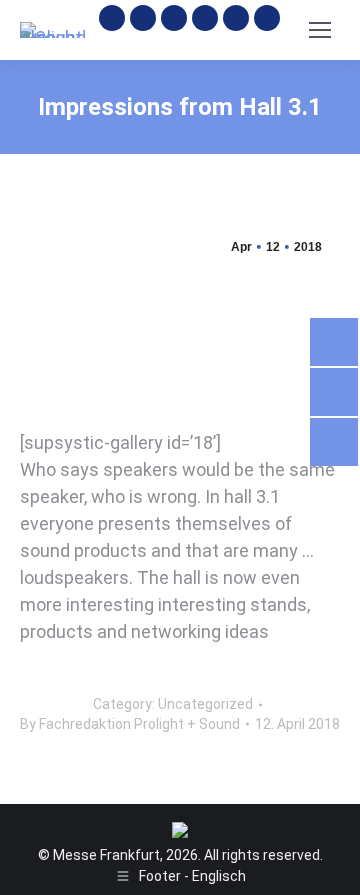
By (130, 724)
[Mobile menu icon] (320, 30)
